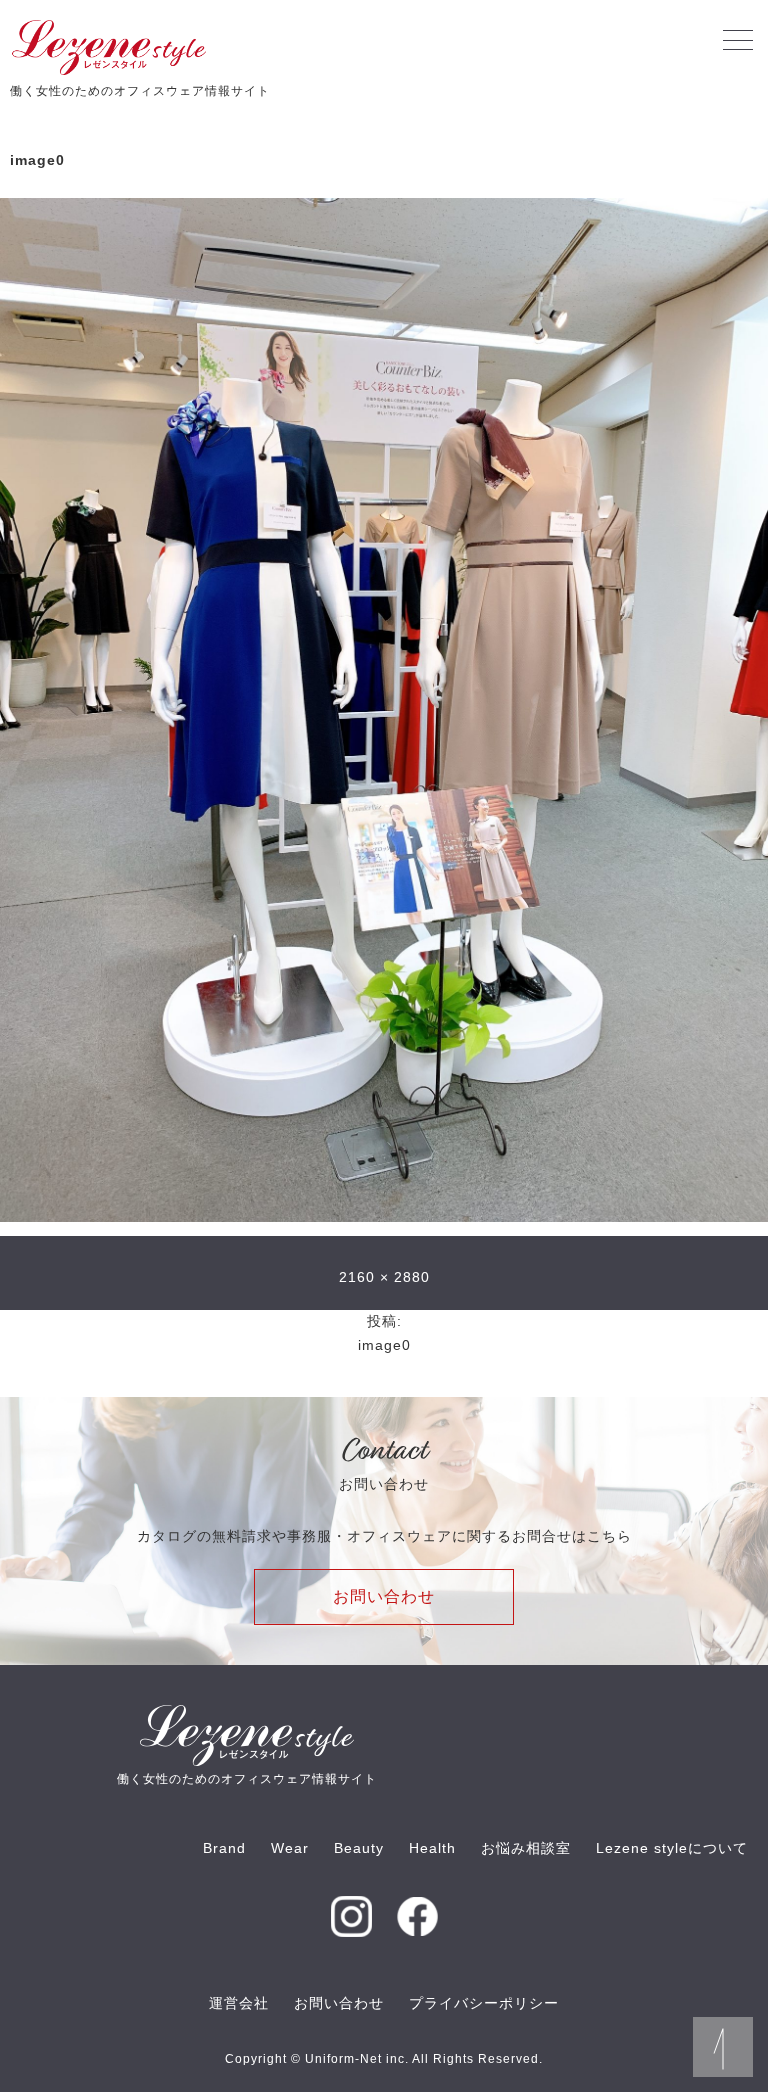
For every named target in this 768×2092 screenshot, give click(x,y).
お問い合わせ (384, 1596)
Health (432, 1848)
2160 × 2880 (384, 1277)
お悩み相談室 (526, 1848)
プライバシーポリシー (484, 2003)
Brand (224, 1848)
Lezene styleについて (672, 1848)
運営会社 (239, 2003)
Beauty (359, 1848)
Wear (290, 1848)
